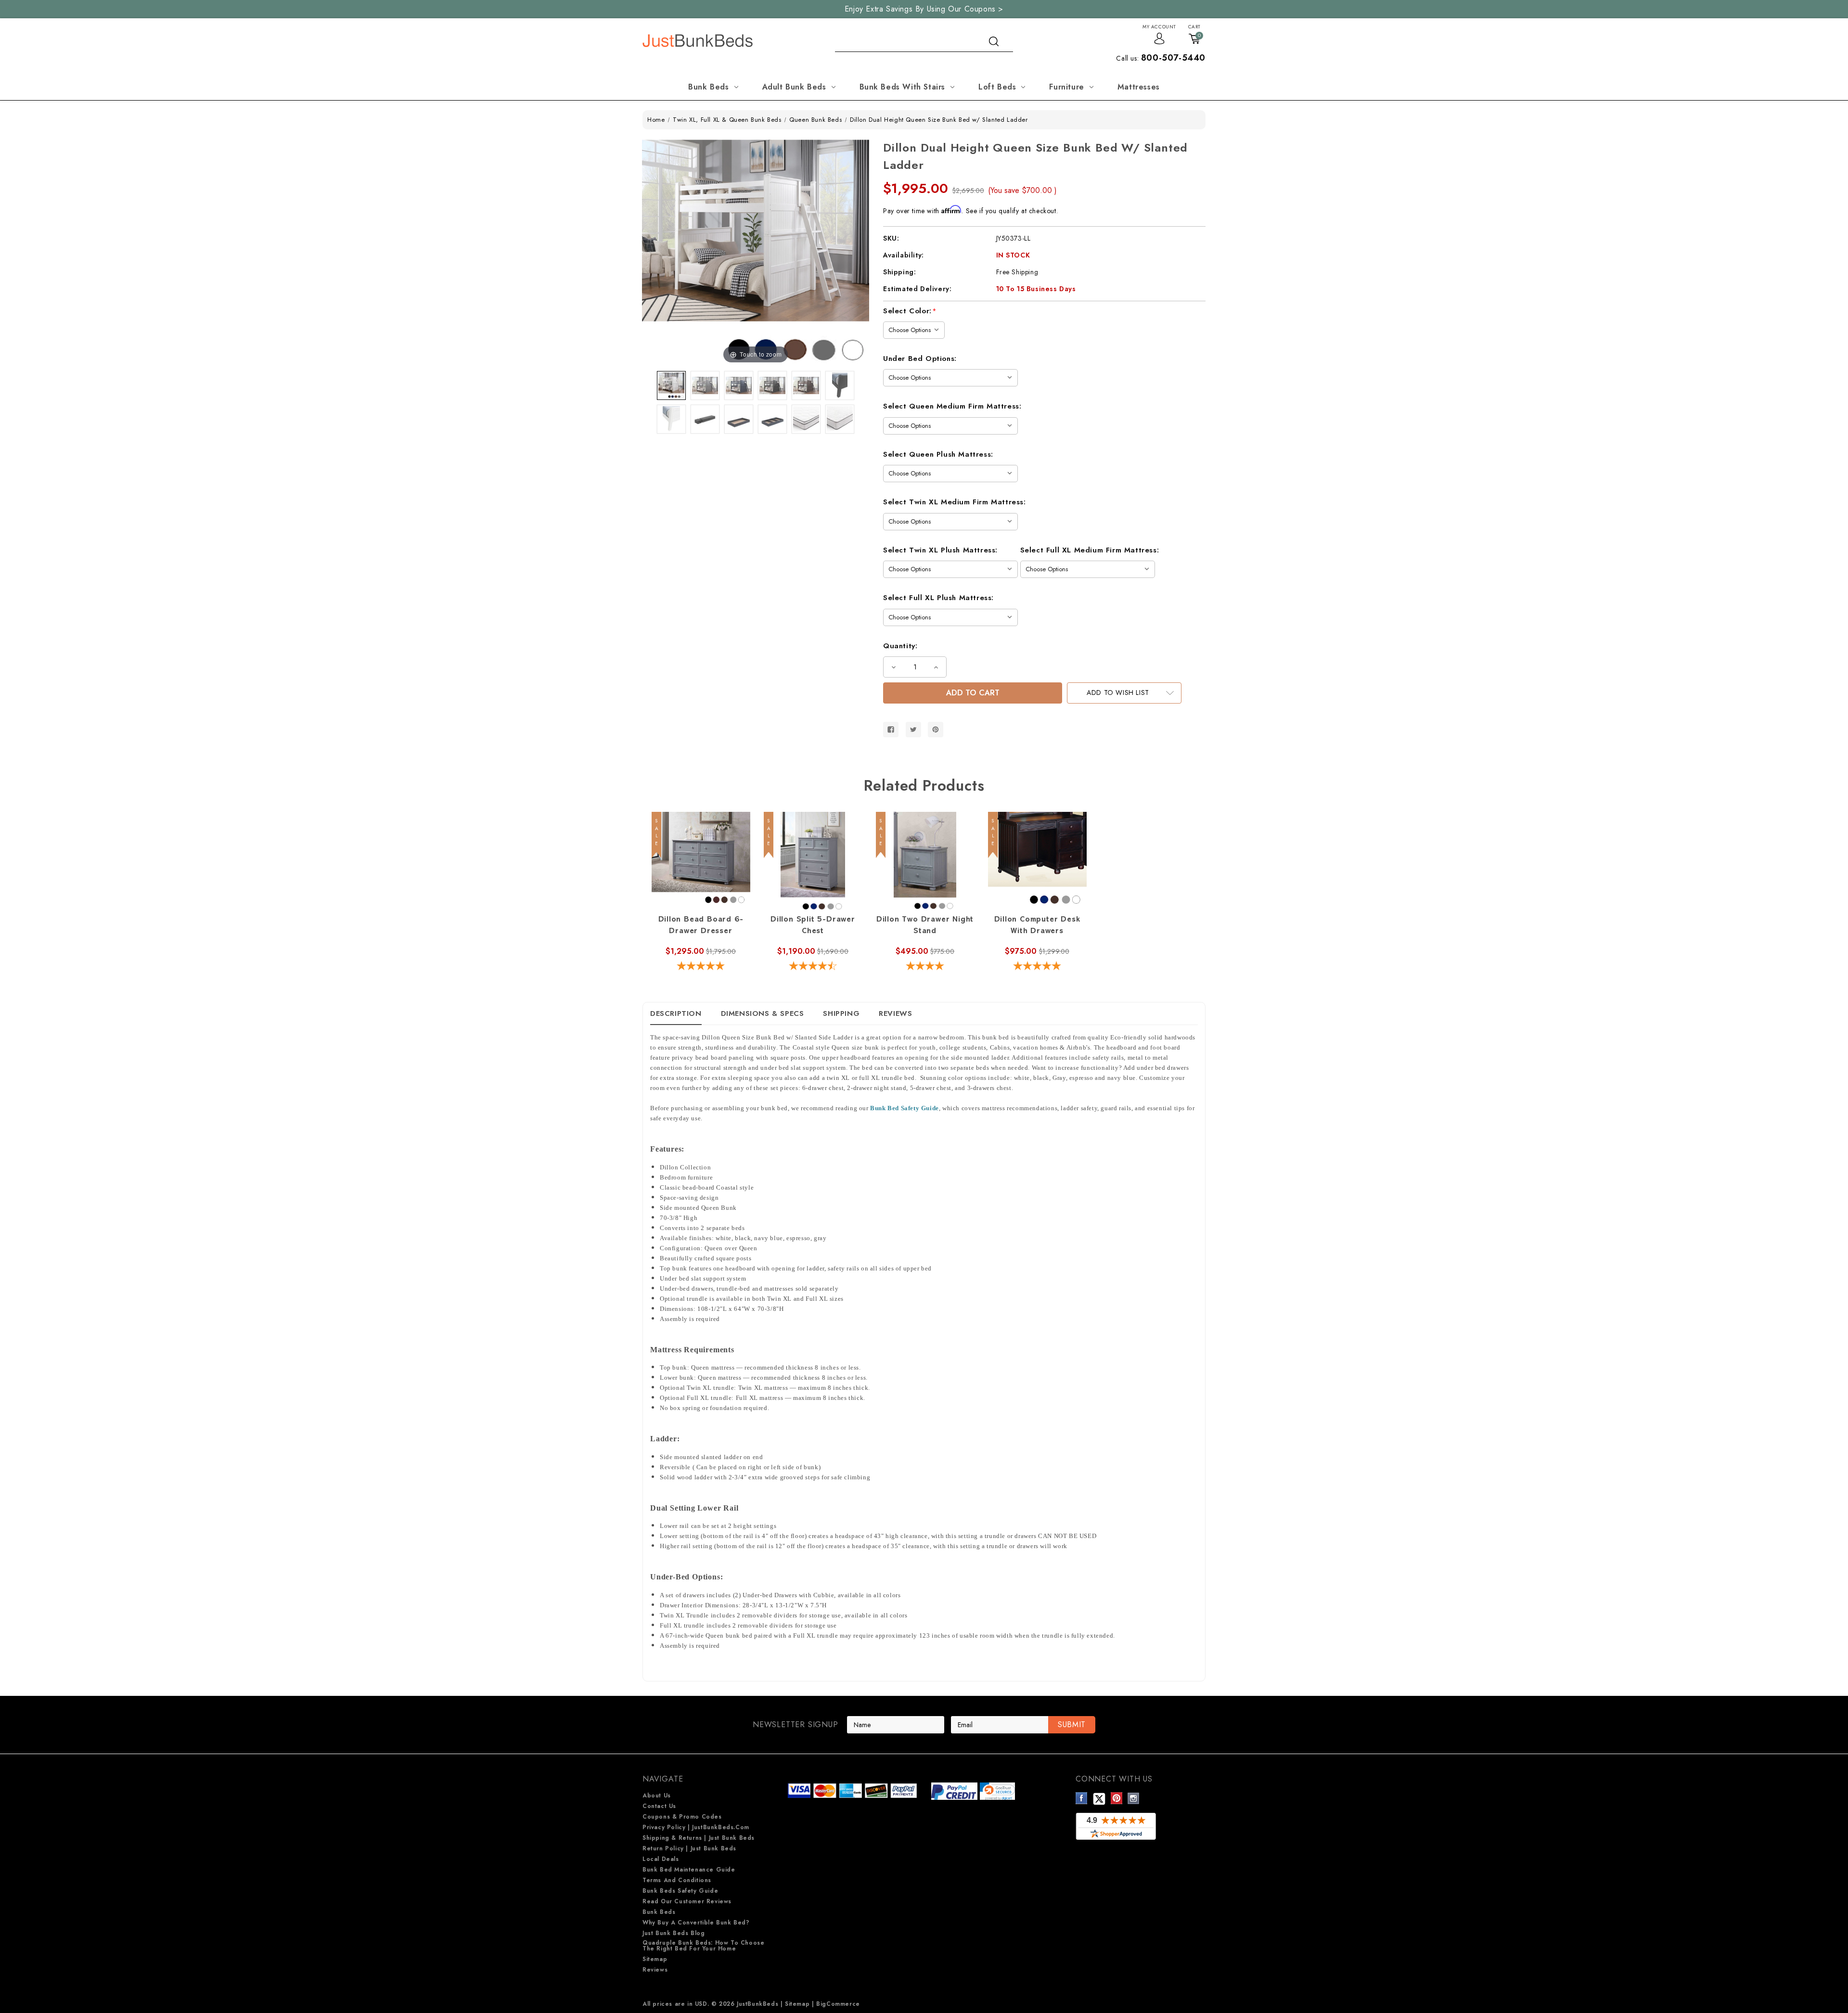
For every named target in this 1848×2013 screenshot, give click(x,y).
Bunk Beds (708, 87)
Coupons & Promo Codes (682, 1817)
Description (676, 1013)
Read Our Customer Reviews (687, 1901)
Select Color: (910, 311)
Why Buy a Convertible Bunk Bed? (696, 1923)
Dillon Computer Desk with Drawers (1037, 926)
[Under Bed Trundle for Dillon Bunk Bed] (739, 419)
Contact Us (659, 1806)
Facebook (1082, 1798)
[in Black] (772, 385)
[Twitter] (913, 730)
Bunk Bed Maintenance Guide (689, 1870)
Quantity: (900, 646)
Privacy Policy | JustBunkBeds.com (696, 1827)
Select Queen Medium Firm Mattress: (952, 406)
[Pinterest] (936, 730)
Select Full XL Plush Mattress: (938, 598)
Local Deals (661, 1859)
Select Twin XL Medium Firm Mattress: (955, 502)
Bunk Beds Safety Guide (680, 1891)
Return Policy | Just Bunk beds (689, 1848)
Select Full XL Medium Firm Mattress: (1090, 550)
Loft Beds (997, 87)
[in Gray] (705, 385)
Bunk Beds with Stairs (903, 87)
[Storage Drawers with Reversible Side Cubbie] (705, 419)
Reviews (895, 1013)
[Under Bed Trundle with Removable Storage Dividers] (772, 419)
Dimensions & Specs (763, 1013)
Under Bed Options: (920, 359)
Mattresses (1139, 87)
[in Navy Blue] (739, 385)
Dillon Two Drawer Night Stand (925, 926)
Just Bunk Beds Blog (674, 1933)
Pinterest (1117, 1798)
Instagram (1134, 1798)
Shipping (841, 1013)
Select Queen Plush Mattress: (938, 454)
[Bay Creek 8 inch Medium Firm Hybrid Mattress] (840, 419)
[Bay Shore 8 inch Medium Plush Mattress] (806, 419)
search (994, 41)
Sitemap (655, 1959)
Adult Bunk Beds (794, 87)
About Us (657, 1795)
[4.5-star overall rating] (813, 967)
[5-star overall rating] (701, 967)
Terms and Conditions (677, 1880)
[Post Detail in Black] (840, 385)
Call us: (1161, 58)
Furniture (1066, 87)
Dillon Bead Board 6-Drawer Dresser (701, 926)
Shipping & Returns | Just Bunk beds (699, 1838)
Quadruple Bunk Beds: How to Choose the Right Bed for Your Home (703, 1946)
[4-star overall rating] (925, 967)
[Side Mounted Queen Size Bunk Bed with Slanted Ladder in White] (671, 385)
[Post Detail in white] (671, 419)
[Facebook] (891, 730)
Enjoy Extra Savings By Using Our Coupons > (924, 9)
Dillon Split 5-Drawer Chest (813, 926)
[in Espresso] (806, 385)
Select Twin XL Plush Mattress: (940, 550)
